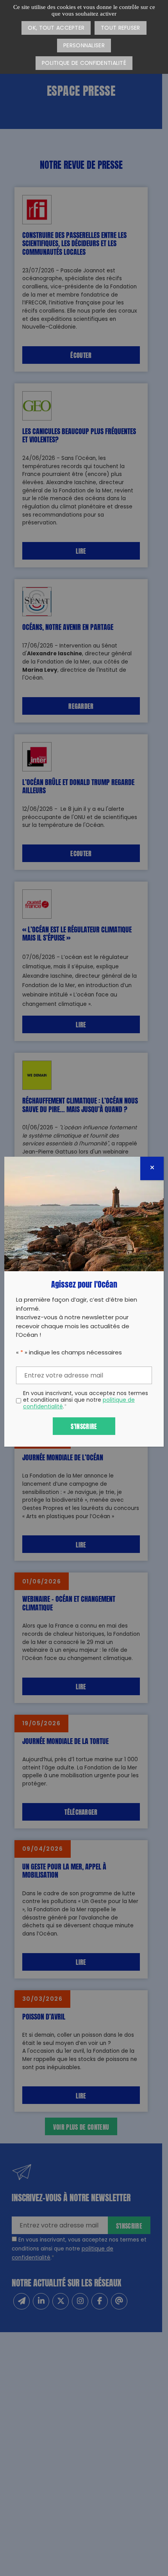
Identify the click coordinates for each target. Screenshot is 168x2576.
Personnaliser (84, 46)
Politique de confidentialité (84, 64)
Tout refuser (120, 28)
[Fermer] (152, 1168)
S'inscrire (84, 1426)
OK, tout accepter (56, 28)
